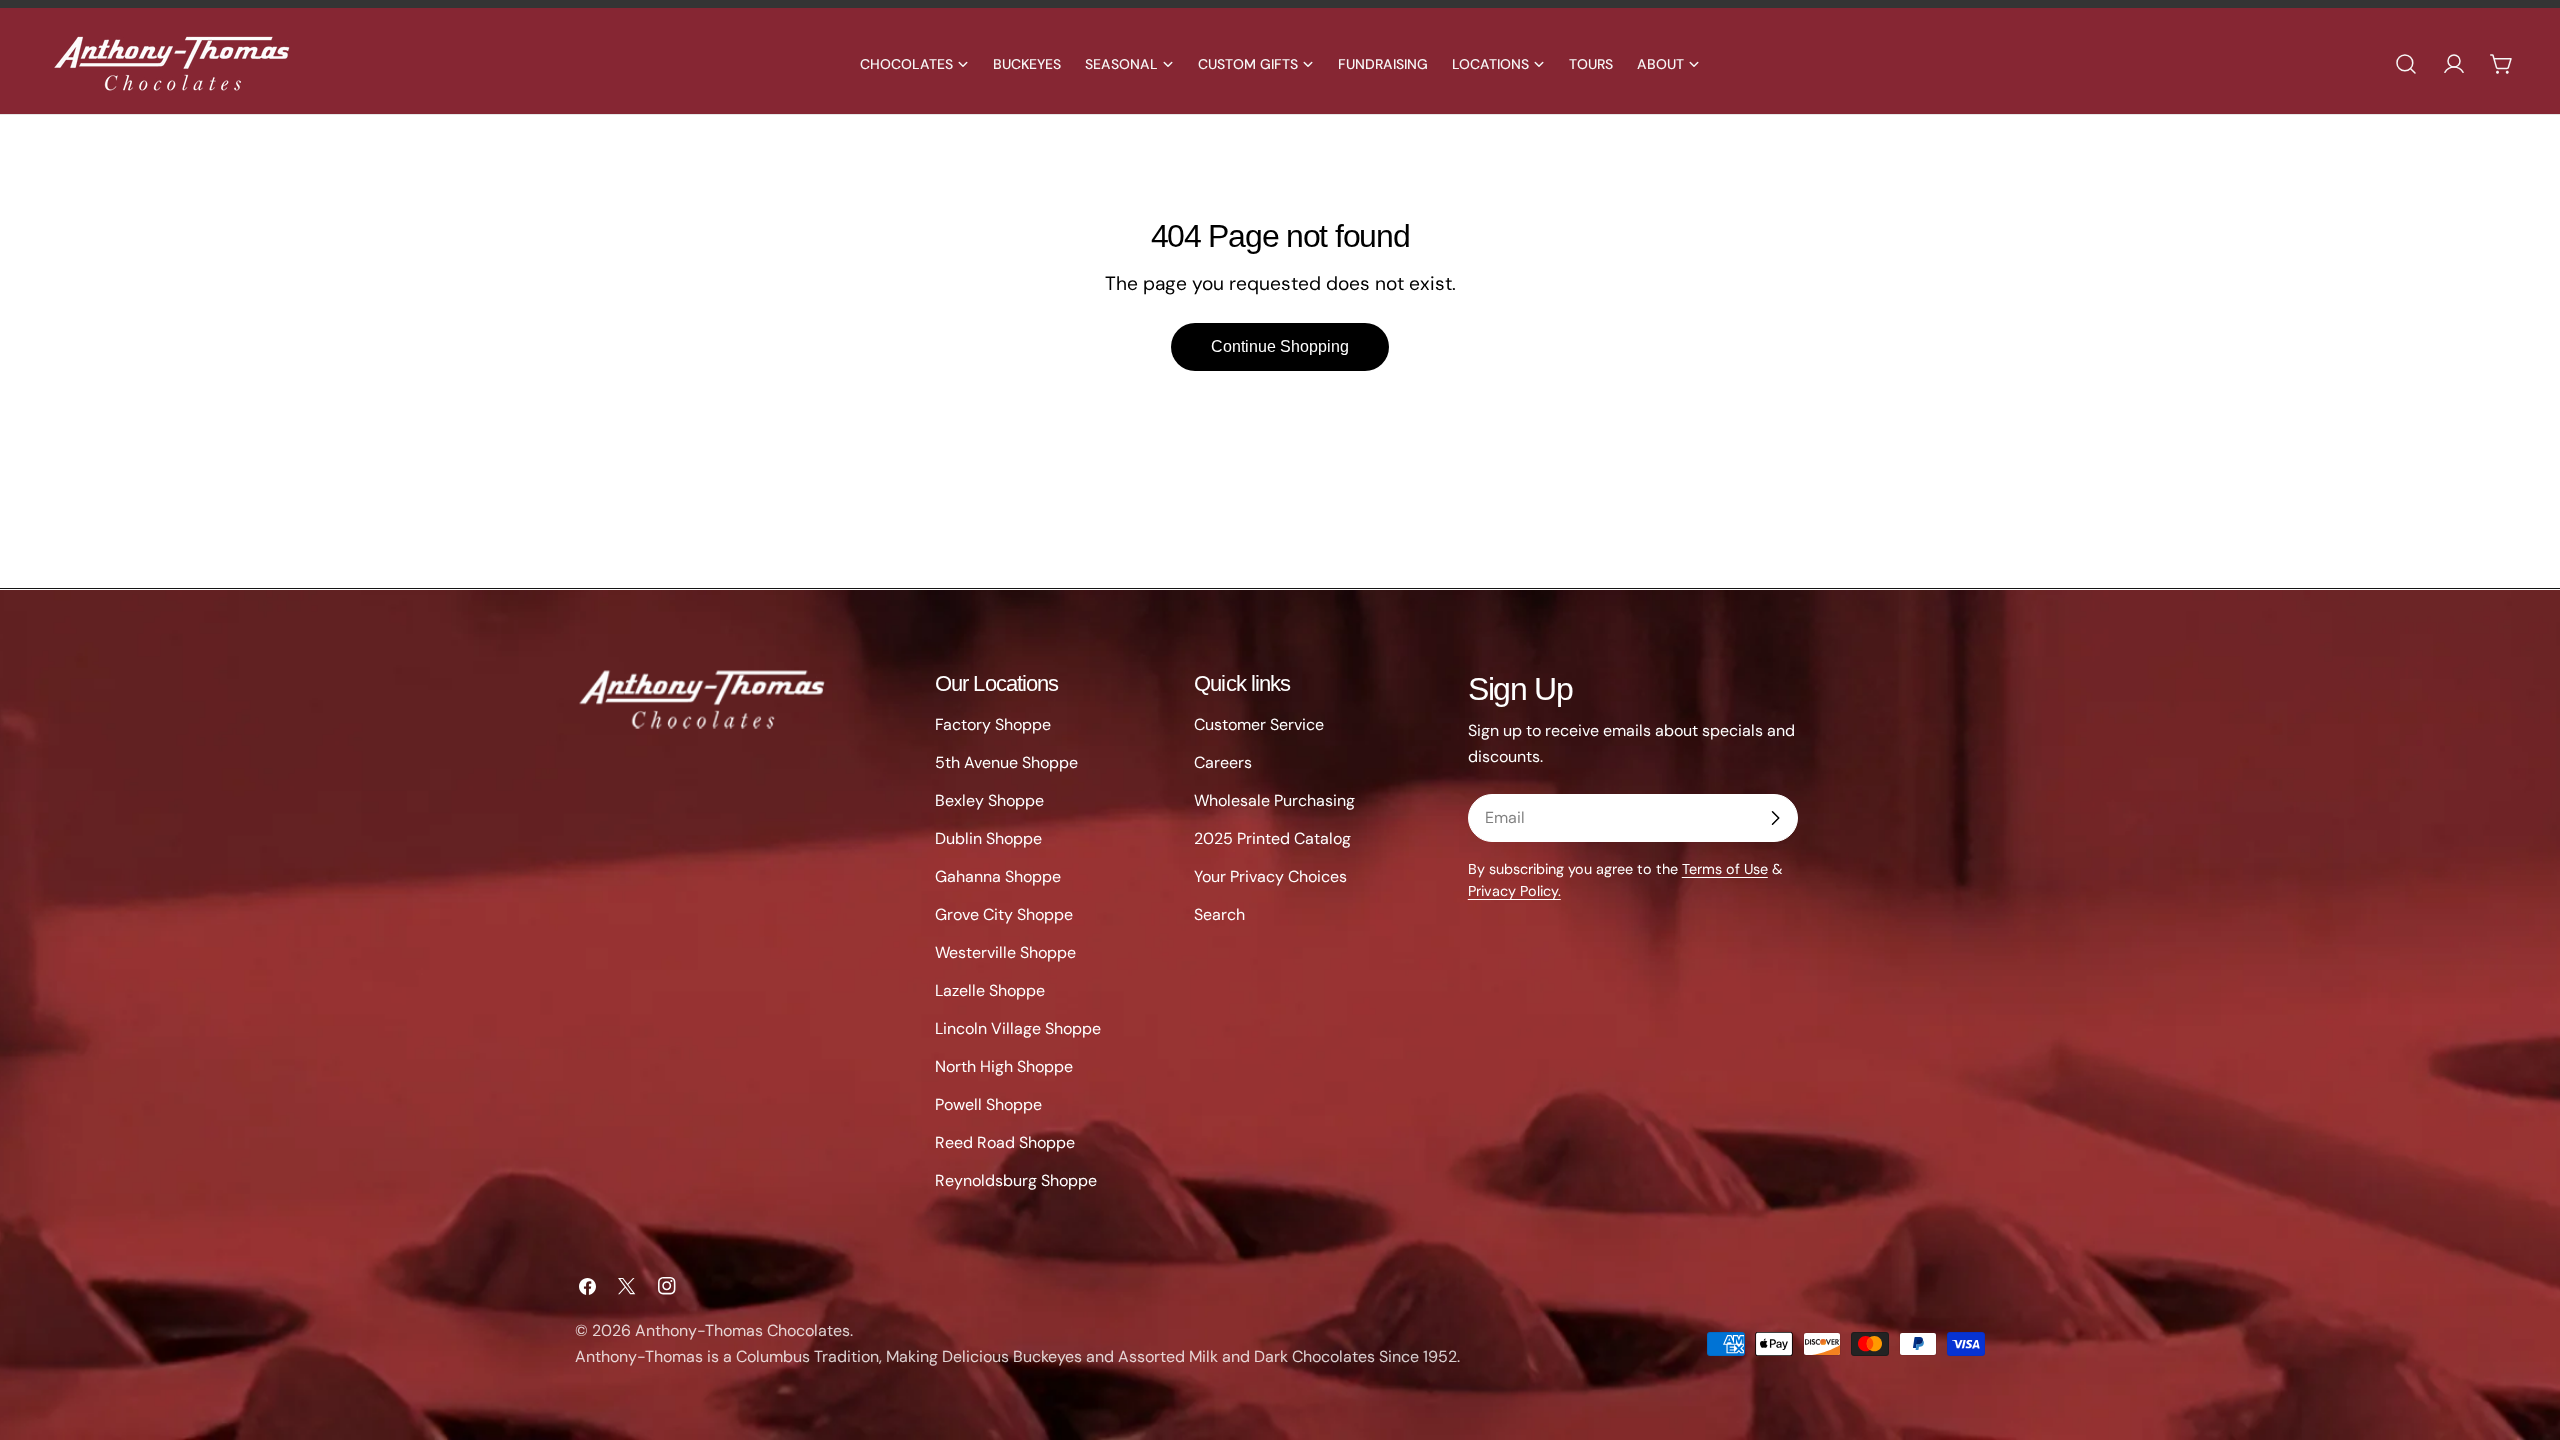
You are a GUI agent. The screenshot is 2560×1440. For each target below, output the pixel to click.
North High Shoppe (1004, 1066)
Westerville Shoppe (1005, 952)
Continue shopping (1280, 346)
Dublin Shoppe (988, 838)
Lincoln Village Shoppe (1018, 1028)
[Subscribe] (1775, 818)
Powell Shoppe (988, 1104)
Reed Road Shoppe (1005, 1142)
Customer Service (1259, 724)
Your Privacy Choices (1270, 876)
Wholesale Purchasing (1274, 800)
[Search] (2406, 64)
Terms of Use (1725, 869)
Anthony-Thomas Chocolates (742, 1330)
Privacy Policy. (1514, 891)
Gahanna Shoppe (998, 876)
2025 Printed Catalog (1272, 838)
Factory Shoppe (993, 724)
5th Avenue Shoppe (1006, 762)
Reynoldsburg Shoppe (1016, 1180)
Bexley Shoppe (989, 800)
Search (1219, 914)
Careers (1223, 762)
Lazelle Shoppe (990, 990)
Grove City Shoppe (1004, 914)
